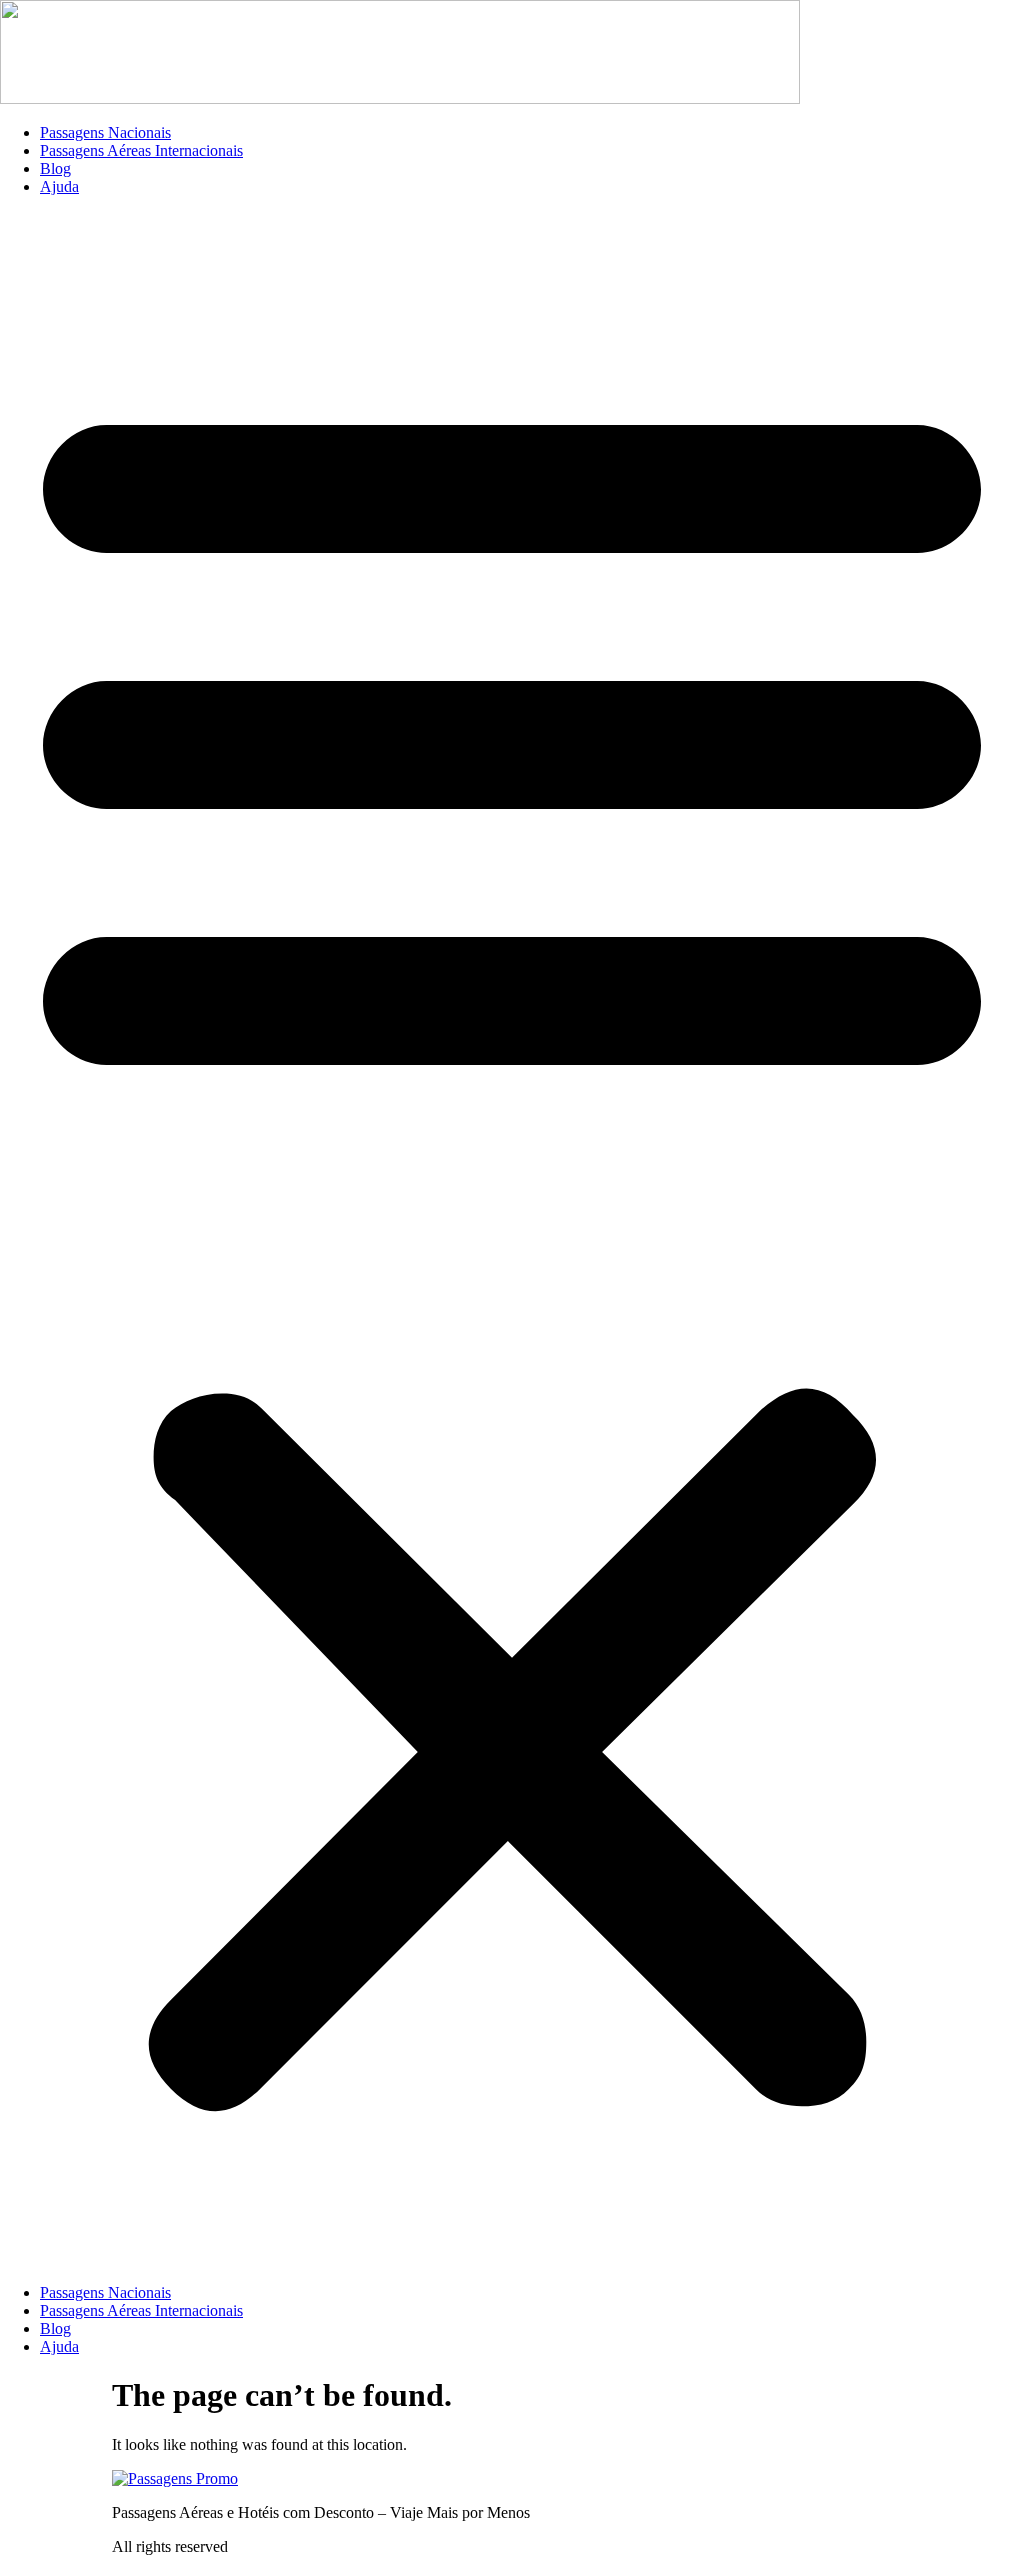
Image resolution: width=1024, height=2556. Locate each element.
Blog (55, 168)
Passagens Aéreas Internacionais (141, 150)
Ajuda (59, 186)
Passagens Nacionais (105, 132)
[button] (512, 1240)
